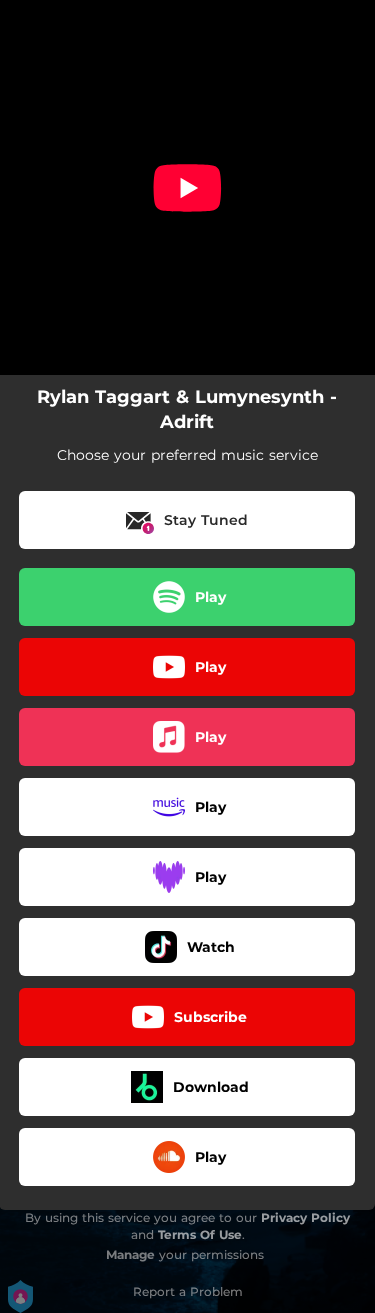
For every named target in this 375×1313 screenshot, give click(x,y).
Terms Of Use (200, 1234)
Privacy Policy (305, 1217)
